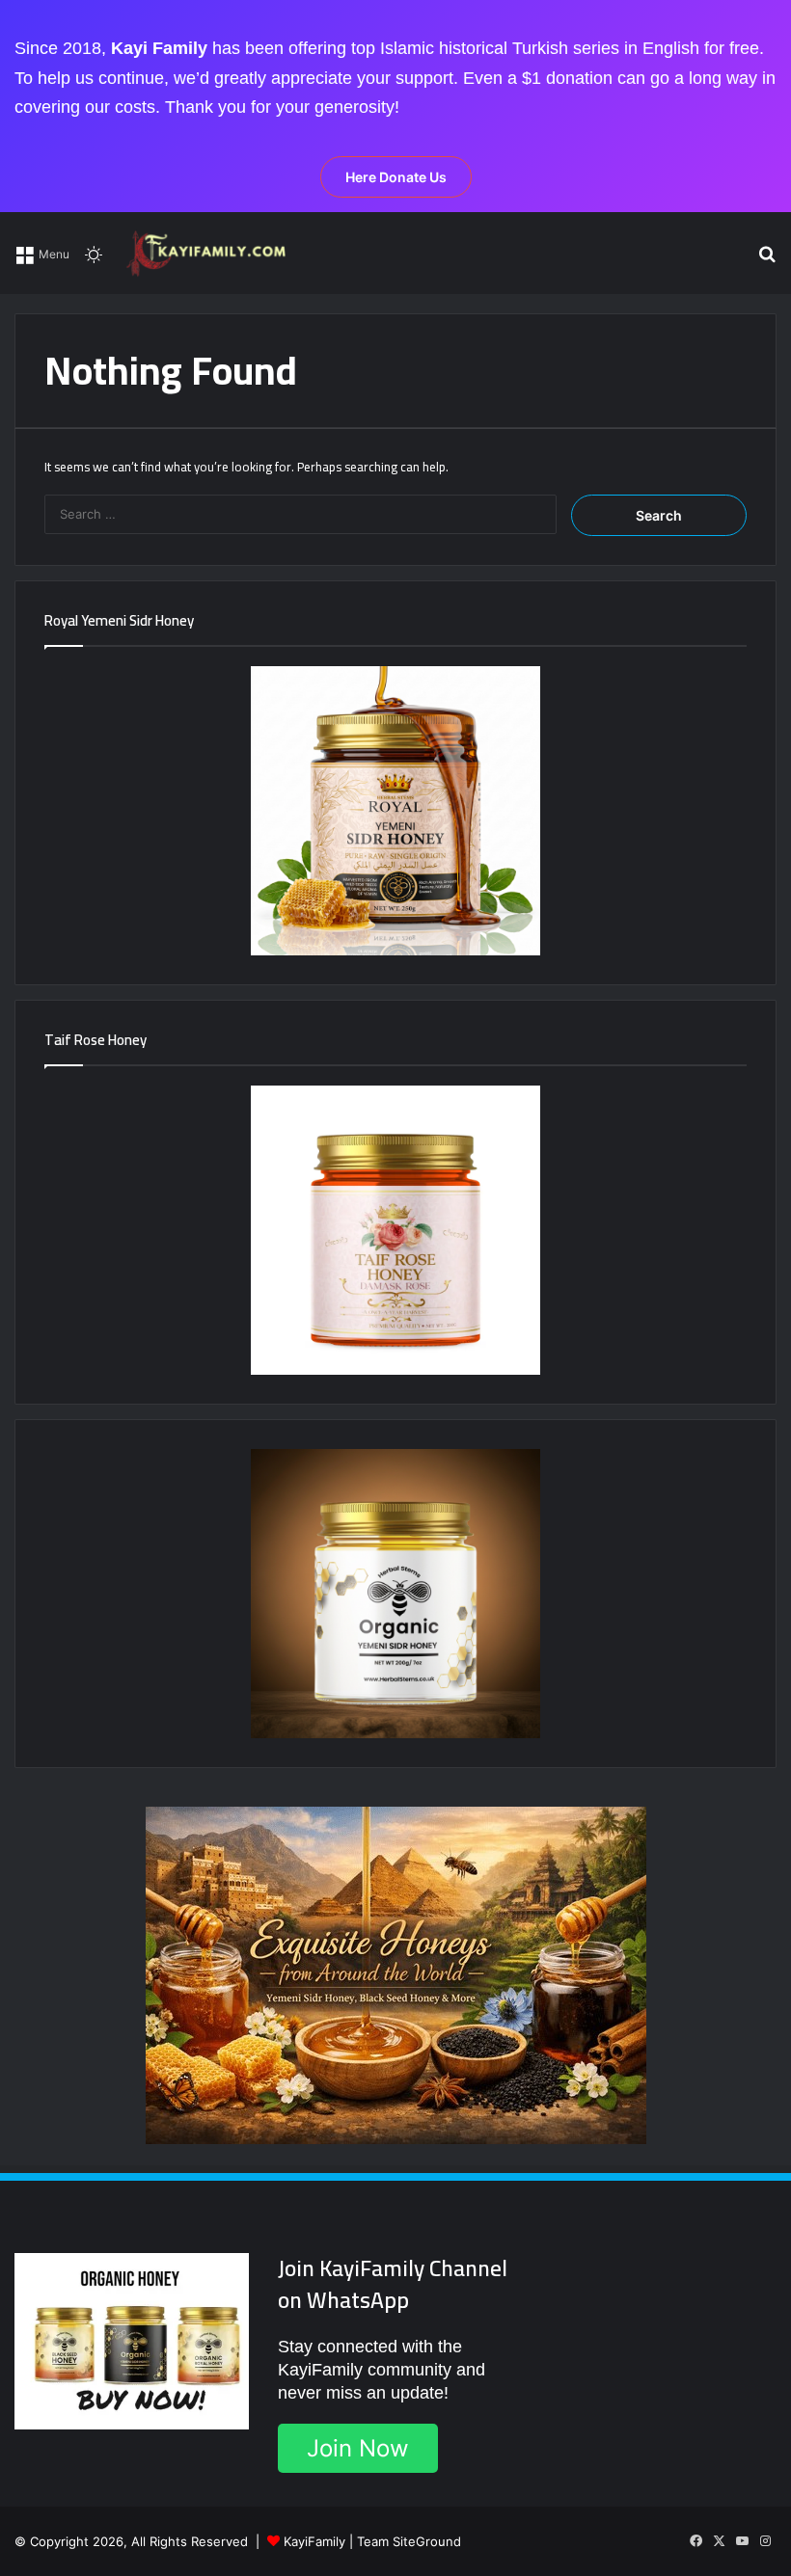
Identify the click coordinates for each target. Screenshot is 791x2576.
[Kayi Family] (209, 253)
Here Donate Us (396, 177)
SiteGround (427, 2541)
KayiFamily (314, 2541)
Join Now (358, 2448)
